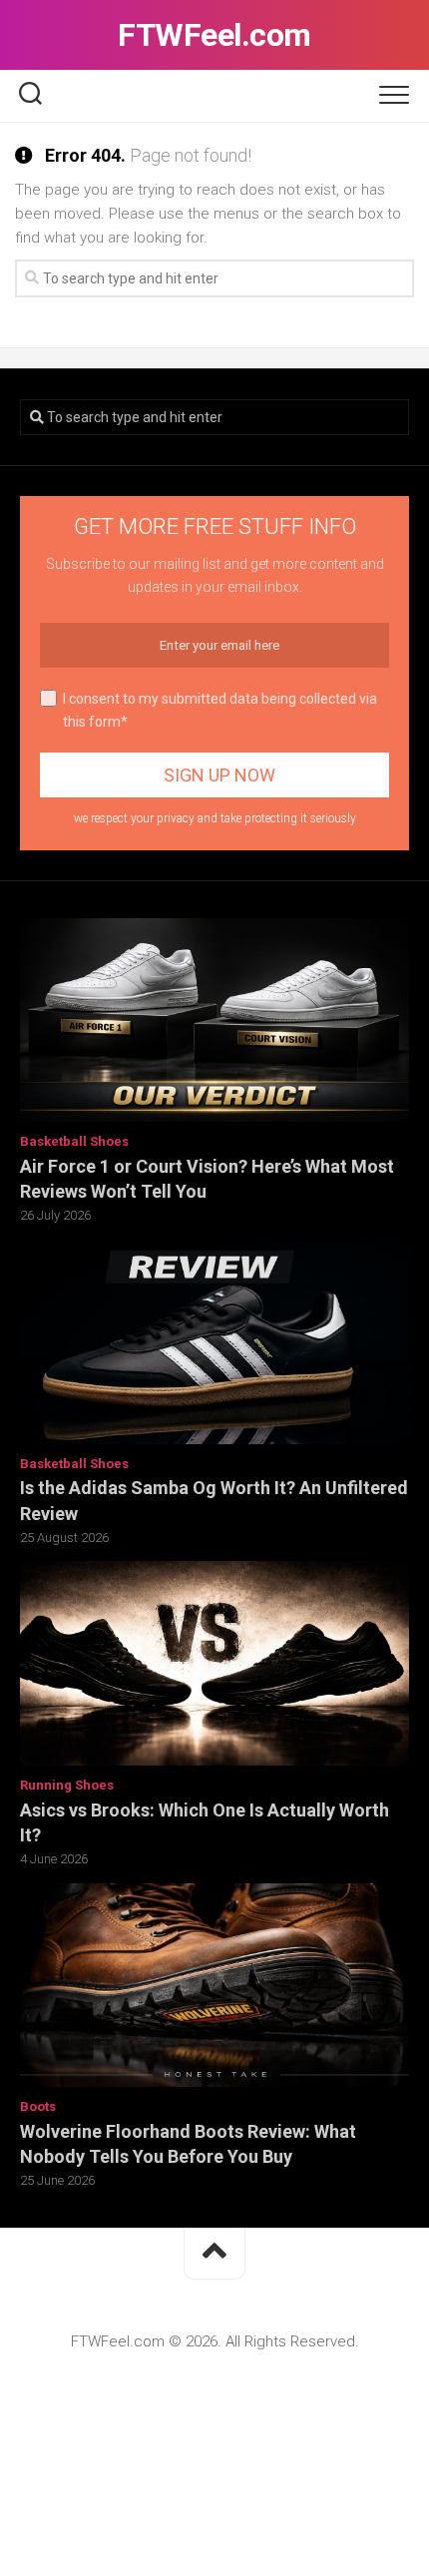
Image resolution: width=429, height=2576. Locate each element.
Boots (38, 2106)
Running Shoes (67, 1785)
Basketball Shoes (74, 1141)
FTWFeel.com (214, 35)
